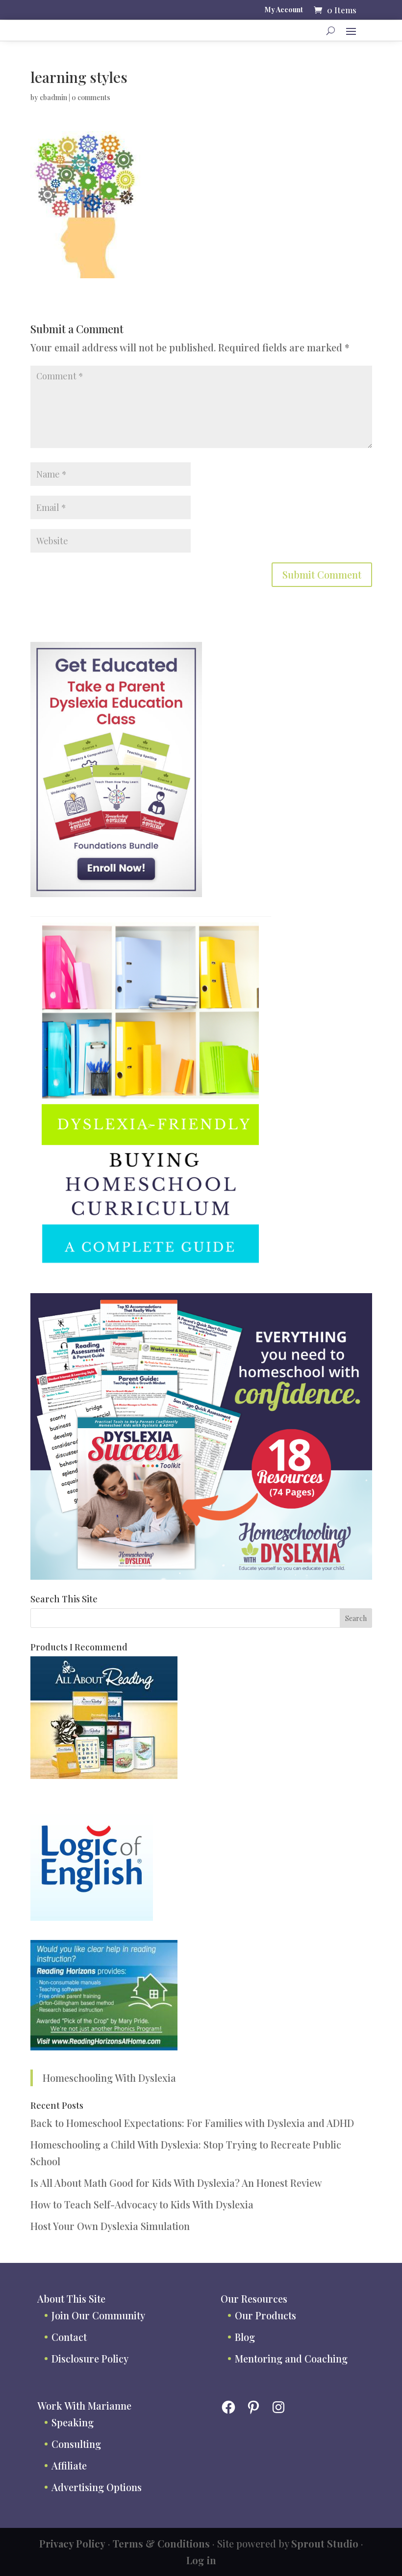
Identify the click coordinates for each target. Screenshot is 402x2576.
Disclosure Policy (90, 2358)
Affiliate (69, 2465)
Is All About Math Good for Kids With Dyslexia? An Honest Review (176, 2183)
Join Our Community (98, 2315)
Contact (69, 2337)
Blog (245, 2337)
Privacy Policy (72, 2543)
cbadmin (53, 97)
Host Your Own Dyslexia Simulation (110, 2226)
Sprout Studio (325, 2543)
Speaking (73, 2422)
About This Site (71, 2298)
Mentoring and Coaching (291, 2358)
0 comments (91, 97)
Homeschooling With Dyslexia (109, 2078)
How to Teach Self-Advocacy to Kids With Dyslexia (142, 2204)
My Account (284, 10)
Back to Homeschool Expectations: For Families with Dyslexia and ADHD (192, 2123)
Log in (201, 2560)
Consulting (76, 2444)
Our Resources (254, 2298)
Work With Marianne (84, 2405)
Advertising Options (97, 2487)
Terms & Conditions (161, 2543)
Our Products (265, 2315)
